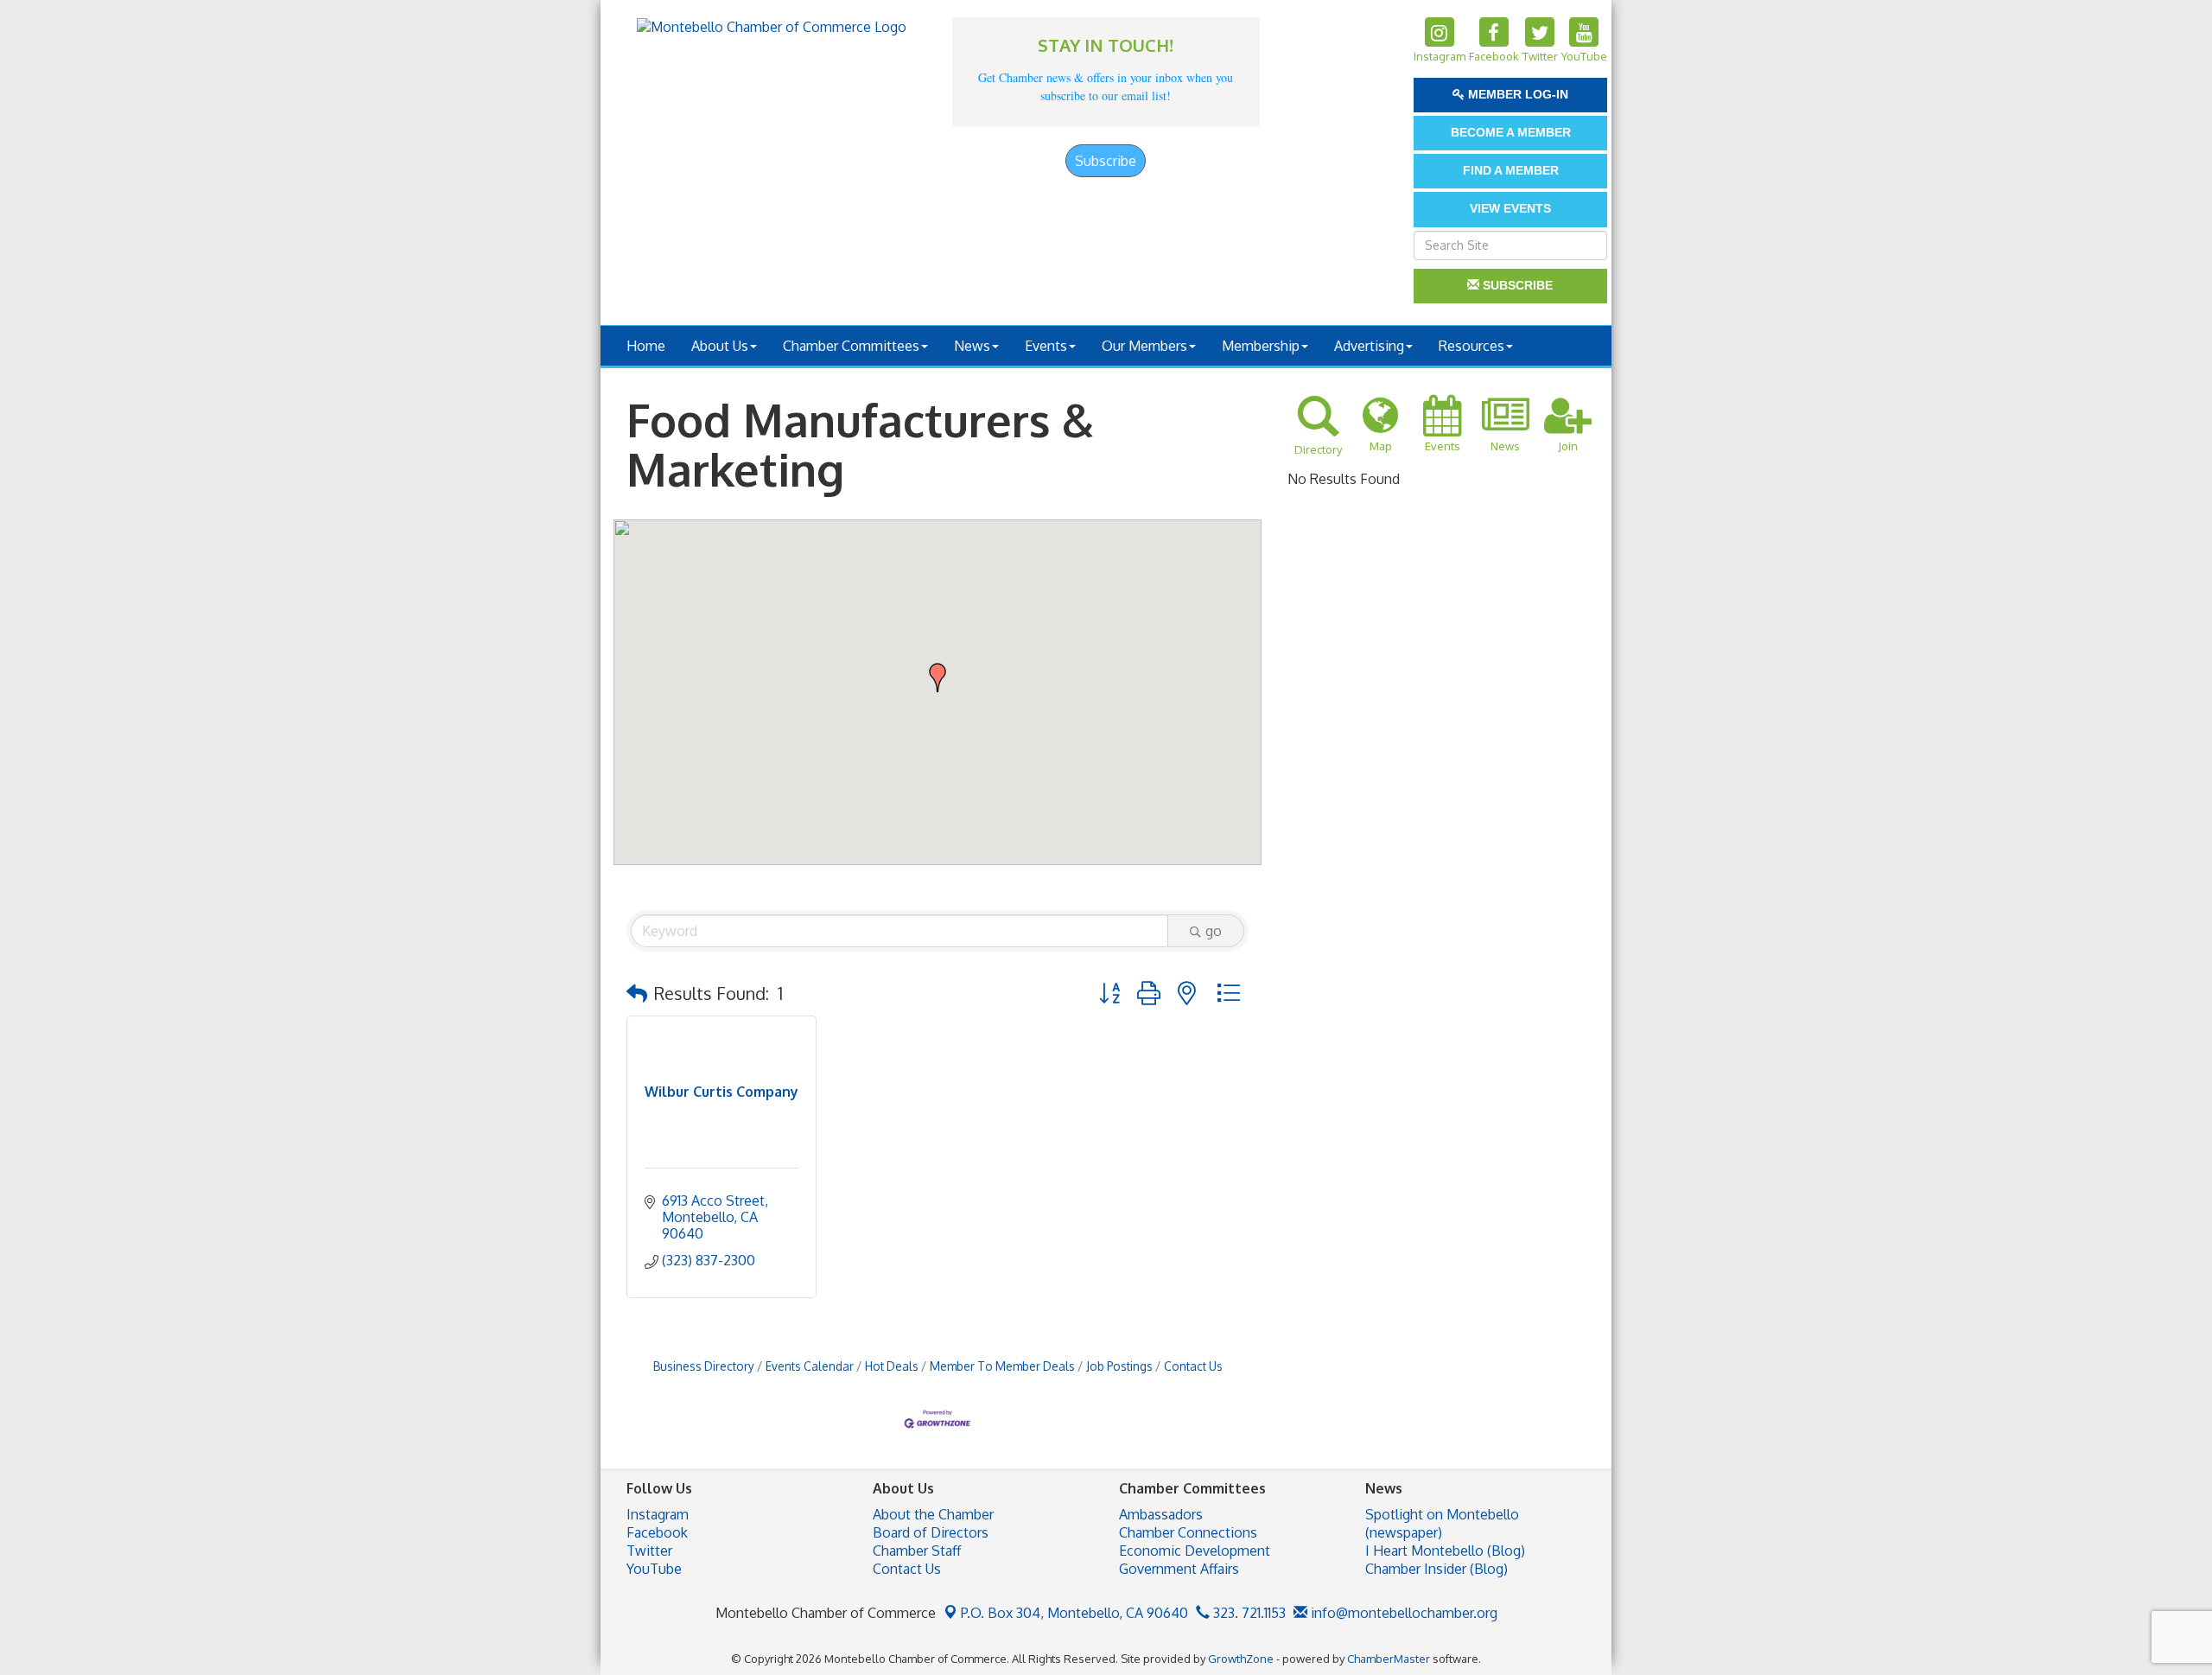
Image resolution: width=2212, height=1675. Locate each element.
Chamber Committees (851, 346)
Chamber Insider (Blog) (1437, 1569)
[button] (938, 678)
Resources (1471, 346)
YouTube (654, 1569)
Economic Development (1195, 1551)
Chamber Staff (917, 1551)
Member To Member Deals (1002, 1366)
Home (646, 346)
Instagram (658, 1514)
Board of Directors (931, 1532)
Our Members (1144, 346)
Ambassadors (1161, 1514)
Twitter (649, 1551)
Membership (1261, 346)
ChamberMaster (1389, 1659)
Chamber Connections (1188, 1532)
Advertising (1369, 346)
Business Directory (704, 1366)
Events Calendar (810, 1366)
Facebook (657, 1532)
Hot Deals (892, 1366)
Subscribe (1106, 161)
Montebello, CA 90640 (1074, 1613)
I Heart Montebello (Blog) (1445, 1551)
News (972, 346)
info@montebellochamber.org (1402, 1613)
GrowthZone (1241, 1659)
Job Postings (1119, 1366)
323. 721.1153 (1248, 1613)
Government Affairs (1179, 1569)
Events (1046, 346)
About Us (720, 346)
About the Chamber (933, 1514)
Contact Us (1193, 1366)
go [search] (1214, 931)
